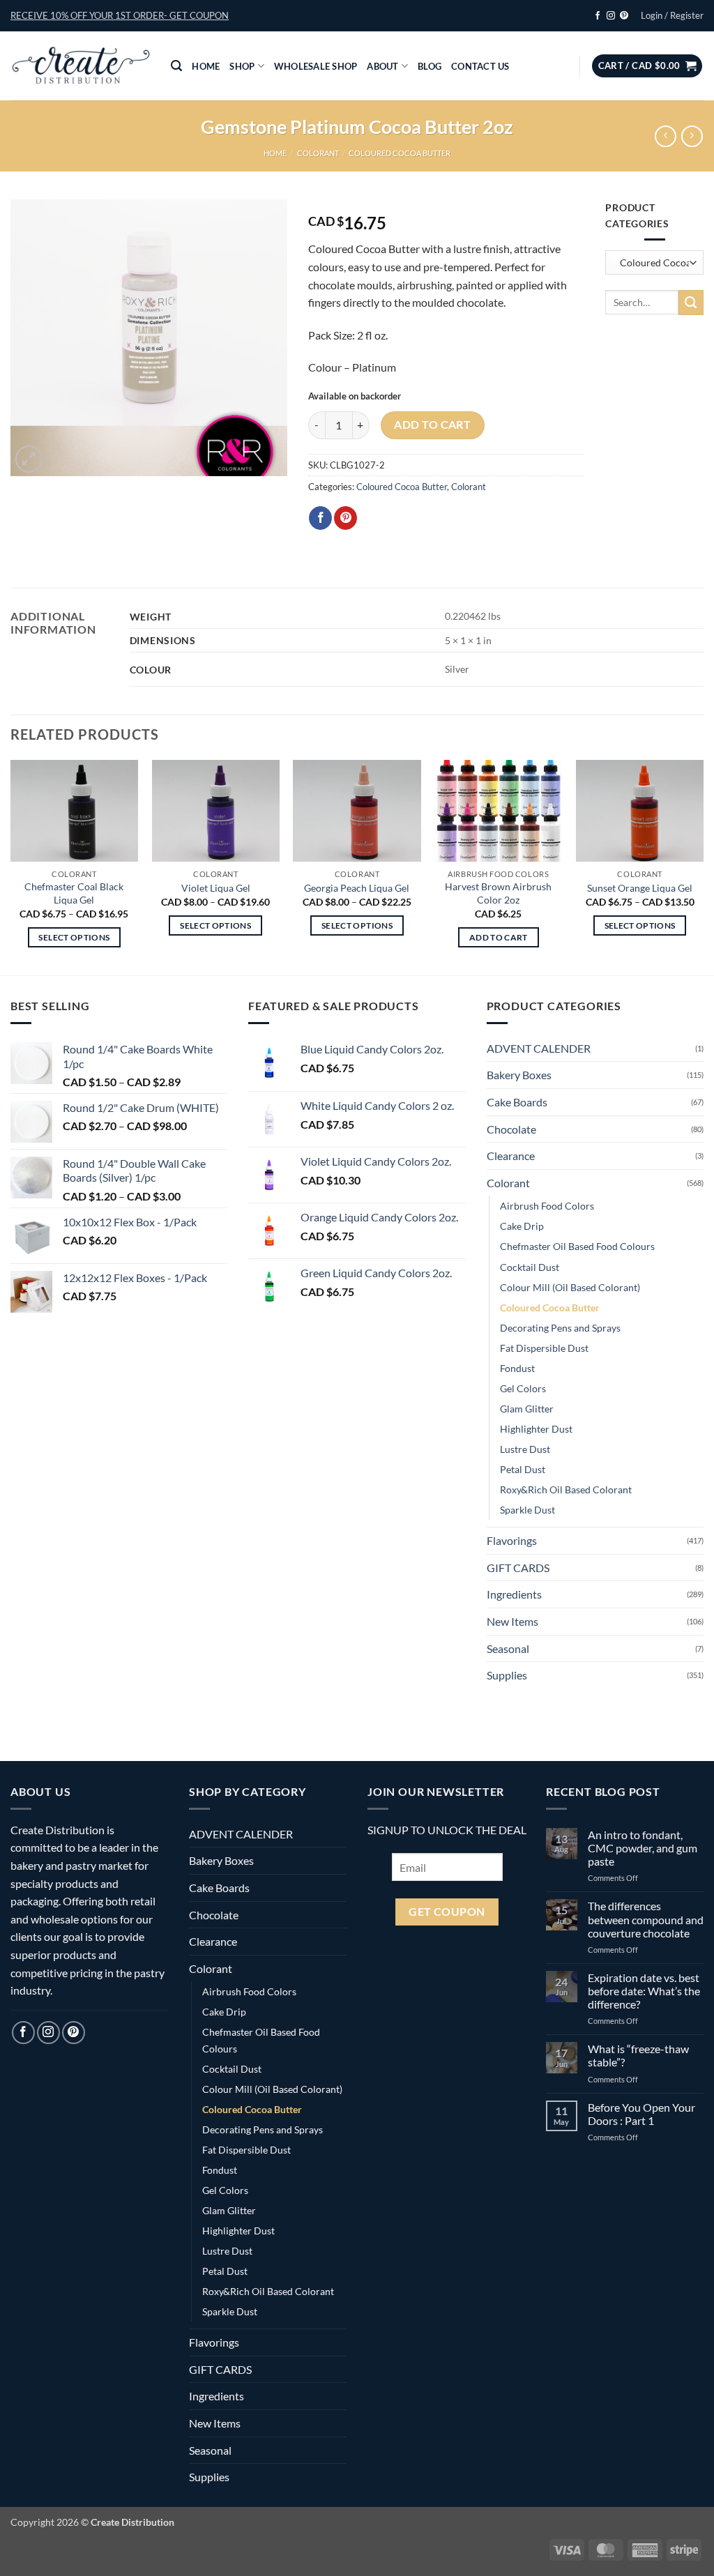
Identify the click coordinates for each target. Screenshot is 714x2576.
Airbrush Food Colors (547, 1206)
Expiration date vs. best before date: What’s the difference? (644, 1991)
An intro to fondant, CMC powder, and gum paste (643, 1848)
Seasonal (508, 1648)
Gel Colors (523, 1388)
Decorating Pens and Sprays (560, 1328)
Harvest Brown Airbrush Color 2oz (498, 893)
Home (206, 66)
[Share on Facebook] (320, 518)
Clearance (511, 1156)
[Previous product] (692, 136)
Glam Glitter (527, 1409)
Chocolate (511, 1129)
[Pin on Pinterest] (345, 518)
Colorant (318, 153)
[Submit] (691, 303)
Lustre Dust (525, 1449)
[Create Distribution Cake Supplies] (80, 66)
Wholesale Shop (316, 66)
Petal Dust (523, 1469)
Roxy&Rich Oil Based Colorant (566, 1489)
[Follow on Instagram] (611, 16)
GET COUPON (447, 1912)
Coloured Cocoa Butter (400, 153)
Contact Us (480, 66)
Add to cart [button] (499, 937)
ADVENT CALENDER (539, 1048)
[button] (120, 15)
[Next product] (666, 136)
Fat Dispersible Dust (544, 1348)
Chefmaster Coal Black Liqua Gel (74, 893)
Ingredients (514, 1594)
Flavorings (512, 1540)
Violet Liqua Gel (216, 888)
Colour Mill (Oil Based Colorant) (570, 1287)
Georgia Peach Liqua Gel (357, 888)
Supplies (507, 1675)
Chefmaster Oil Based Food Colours (577, 1246)
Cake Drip (522, 1226)
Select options (74, 937)
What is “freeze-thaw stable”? (638, 2055)
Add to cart (432, 425)
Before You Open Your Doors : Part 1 (641, 2114)
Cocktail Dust (530, 1267)
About (382, 66)
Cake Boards (517, 1102)
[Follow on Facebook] (598, 16)
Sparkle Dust (527, 1510)
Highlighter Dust (536, 1429)
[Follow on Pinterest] (624, 16)
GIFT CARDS (518, 1568)
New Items (512, 1621)
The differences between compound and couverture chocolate (646, 1919)
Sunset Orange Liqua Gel (640, 888)
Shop (242, 66)
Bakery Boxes (519, 1075)
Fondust (517, 1368)
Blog (430, 66)
